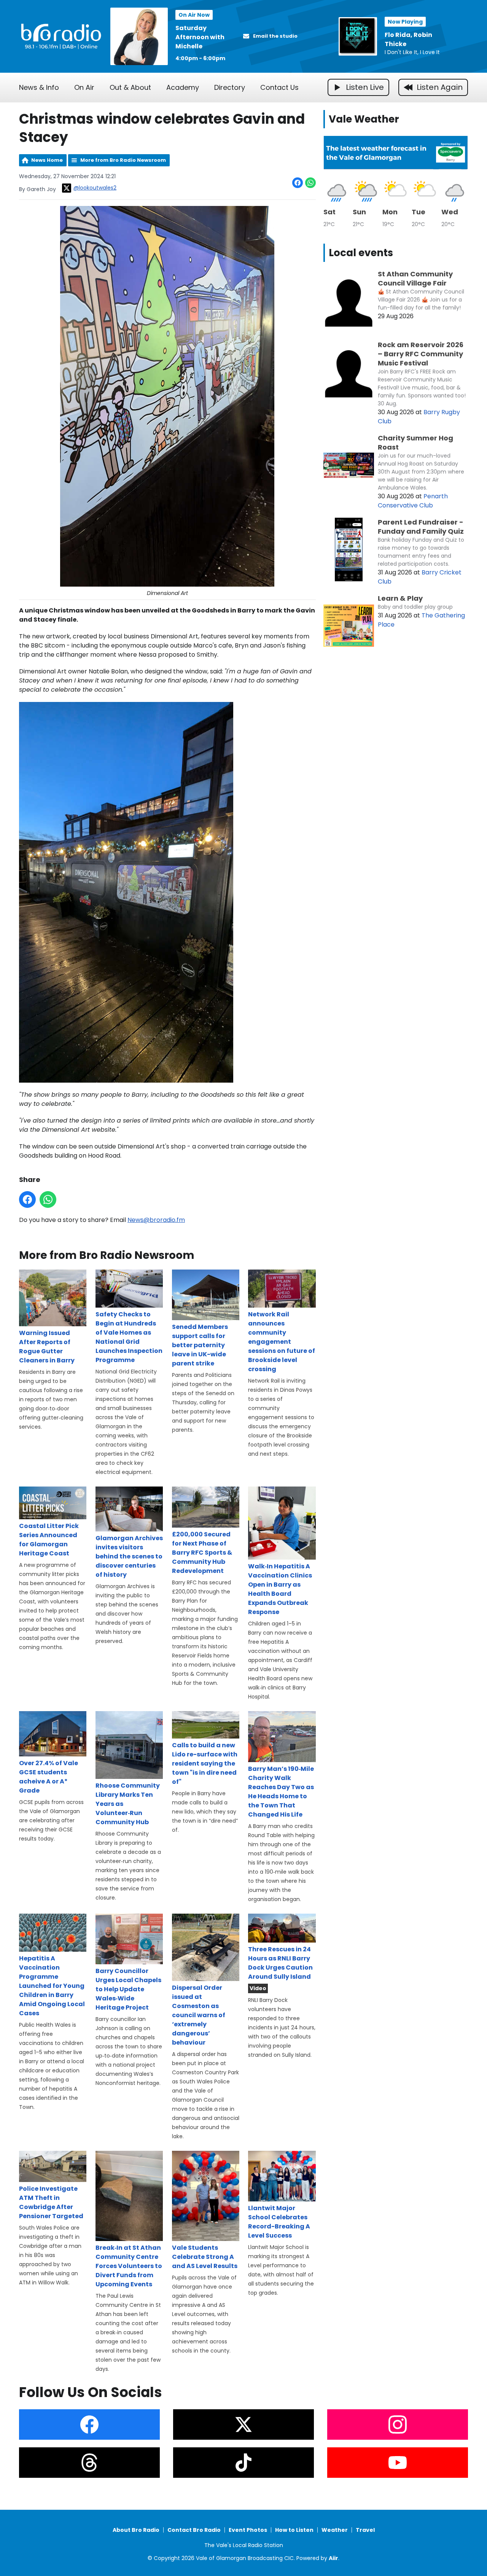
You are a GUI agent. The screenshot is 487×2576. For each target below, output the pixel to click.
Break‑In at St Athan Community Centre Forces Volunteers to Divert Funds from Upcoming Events (129, 2266)
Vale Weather (364, 119)
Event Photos (248, 2530)
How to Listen (294, 2530)
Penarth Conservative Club (413, 501)
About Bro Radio (136, 2530)
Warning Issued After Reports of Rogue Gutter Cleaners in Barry (47, 1347)
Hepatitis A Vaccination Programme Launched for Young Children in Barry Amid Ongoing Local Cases (52, 1986)
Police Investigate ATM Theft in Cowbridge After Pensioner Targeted (51, 2202)
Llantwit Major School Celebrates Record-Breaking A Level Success (279, 2222)
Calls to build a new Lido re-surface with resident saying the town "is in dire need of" (205, 1763)
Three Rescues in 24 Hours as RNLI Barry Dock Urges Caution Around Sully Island (280, 1963)
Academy (183, 87)
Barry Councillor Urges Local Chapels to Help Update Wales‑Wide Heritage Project (128, 1989)
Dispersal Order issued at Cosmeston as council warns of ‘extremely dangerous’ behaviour (199, 2015)
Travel (365, 2530)
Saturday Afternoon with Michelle (200, 37)
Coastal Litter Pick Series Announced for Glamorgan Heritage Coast (49, 1540)
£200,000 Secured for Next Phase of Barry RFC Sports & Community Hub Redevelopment (202, 1553)
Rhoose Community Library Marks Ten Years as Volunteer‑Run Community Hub (128, 1804)
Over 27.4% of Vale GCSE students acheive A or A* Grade (49, 1777)
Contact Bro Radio (194, 2530)
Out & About (130, 87)
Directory (230, 87)
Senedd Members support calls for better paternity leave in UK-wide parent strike (200, 1345)
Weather (335, 2530)
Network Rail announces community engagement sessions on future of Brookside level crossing (282, 1342)
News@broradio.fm (156, 1220)
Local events (361, 253)
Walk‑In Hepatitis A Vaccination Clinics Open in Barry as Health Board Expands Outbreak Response (280, 1589)
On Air (84, 87)
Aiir (333, 2558)
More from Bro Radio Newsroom (123, 160)
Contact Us (279, 87)
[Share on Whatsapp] (310, 183)
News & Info (39, 87)
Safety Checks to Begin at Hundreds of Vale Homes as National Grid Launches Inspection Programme (129, 1337)
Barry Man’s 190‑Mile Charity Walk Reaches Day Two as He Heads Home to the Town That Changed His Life (281, 1791)
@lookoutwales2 (95, 188)
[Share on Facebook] (298, 183)
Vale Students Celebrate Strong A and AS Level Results (205, 2257)
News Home (47, 160)
